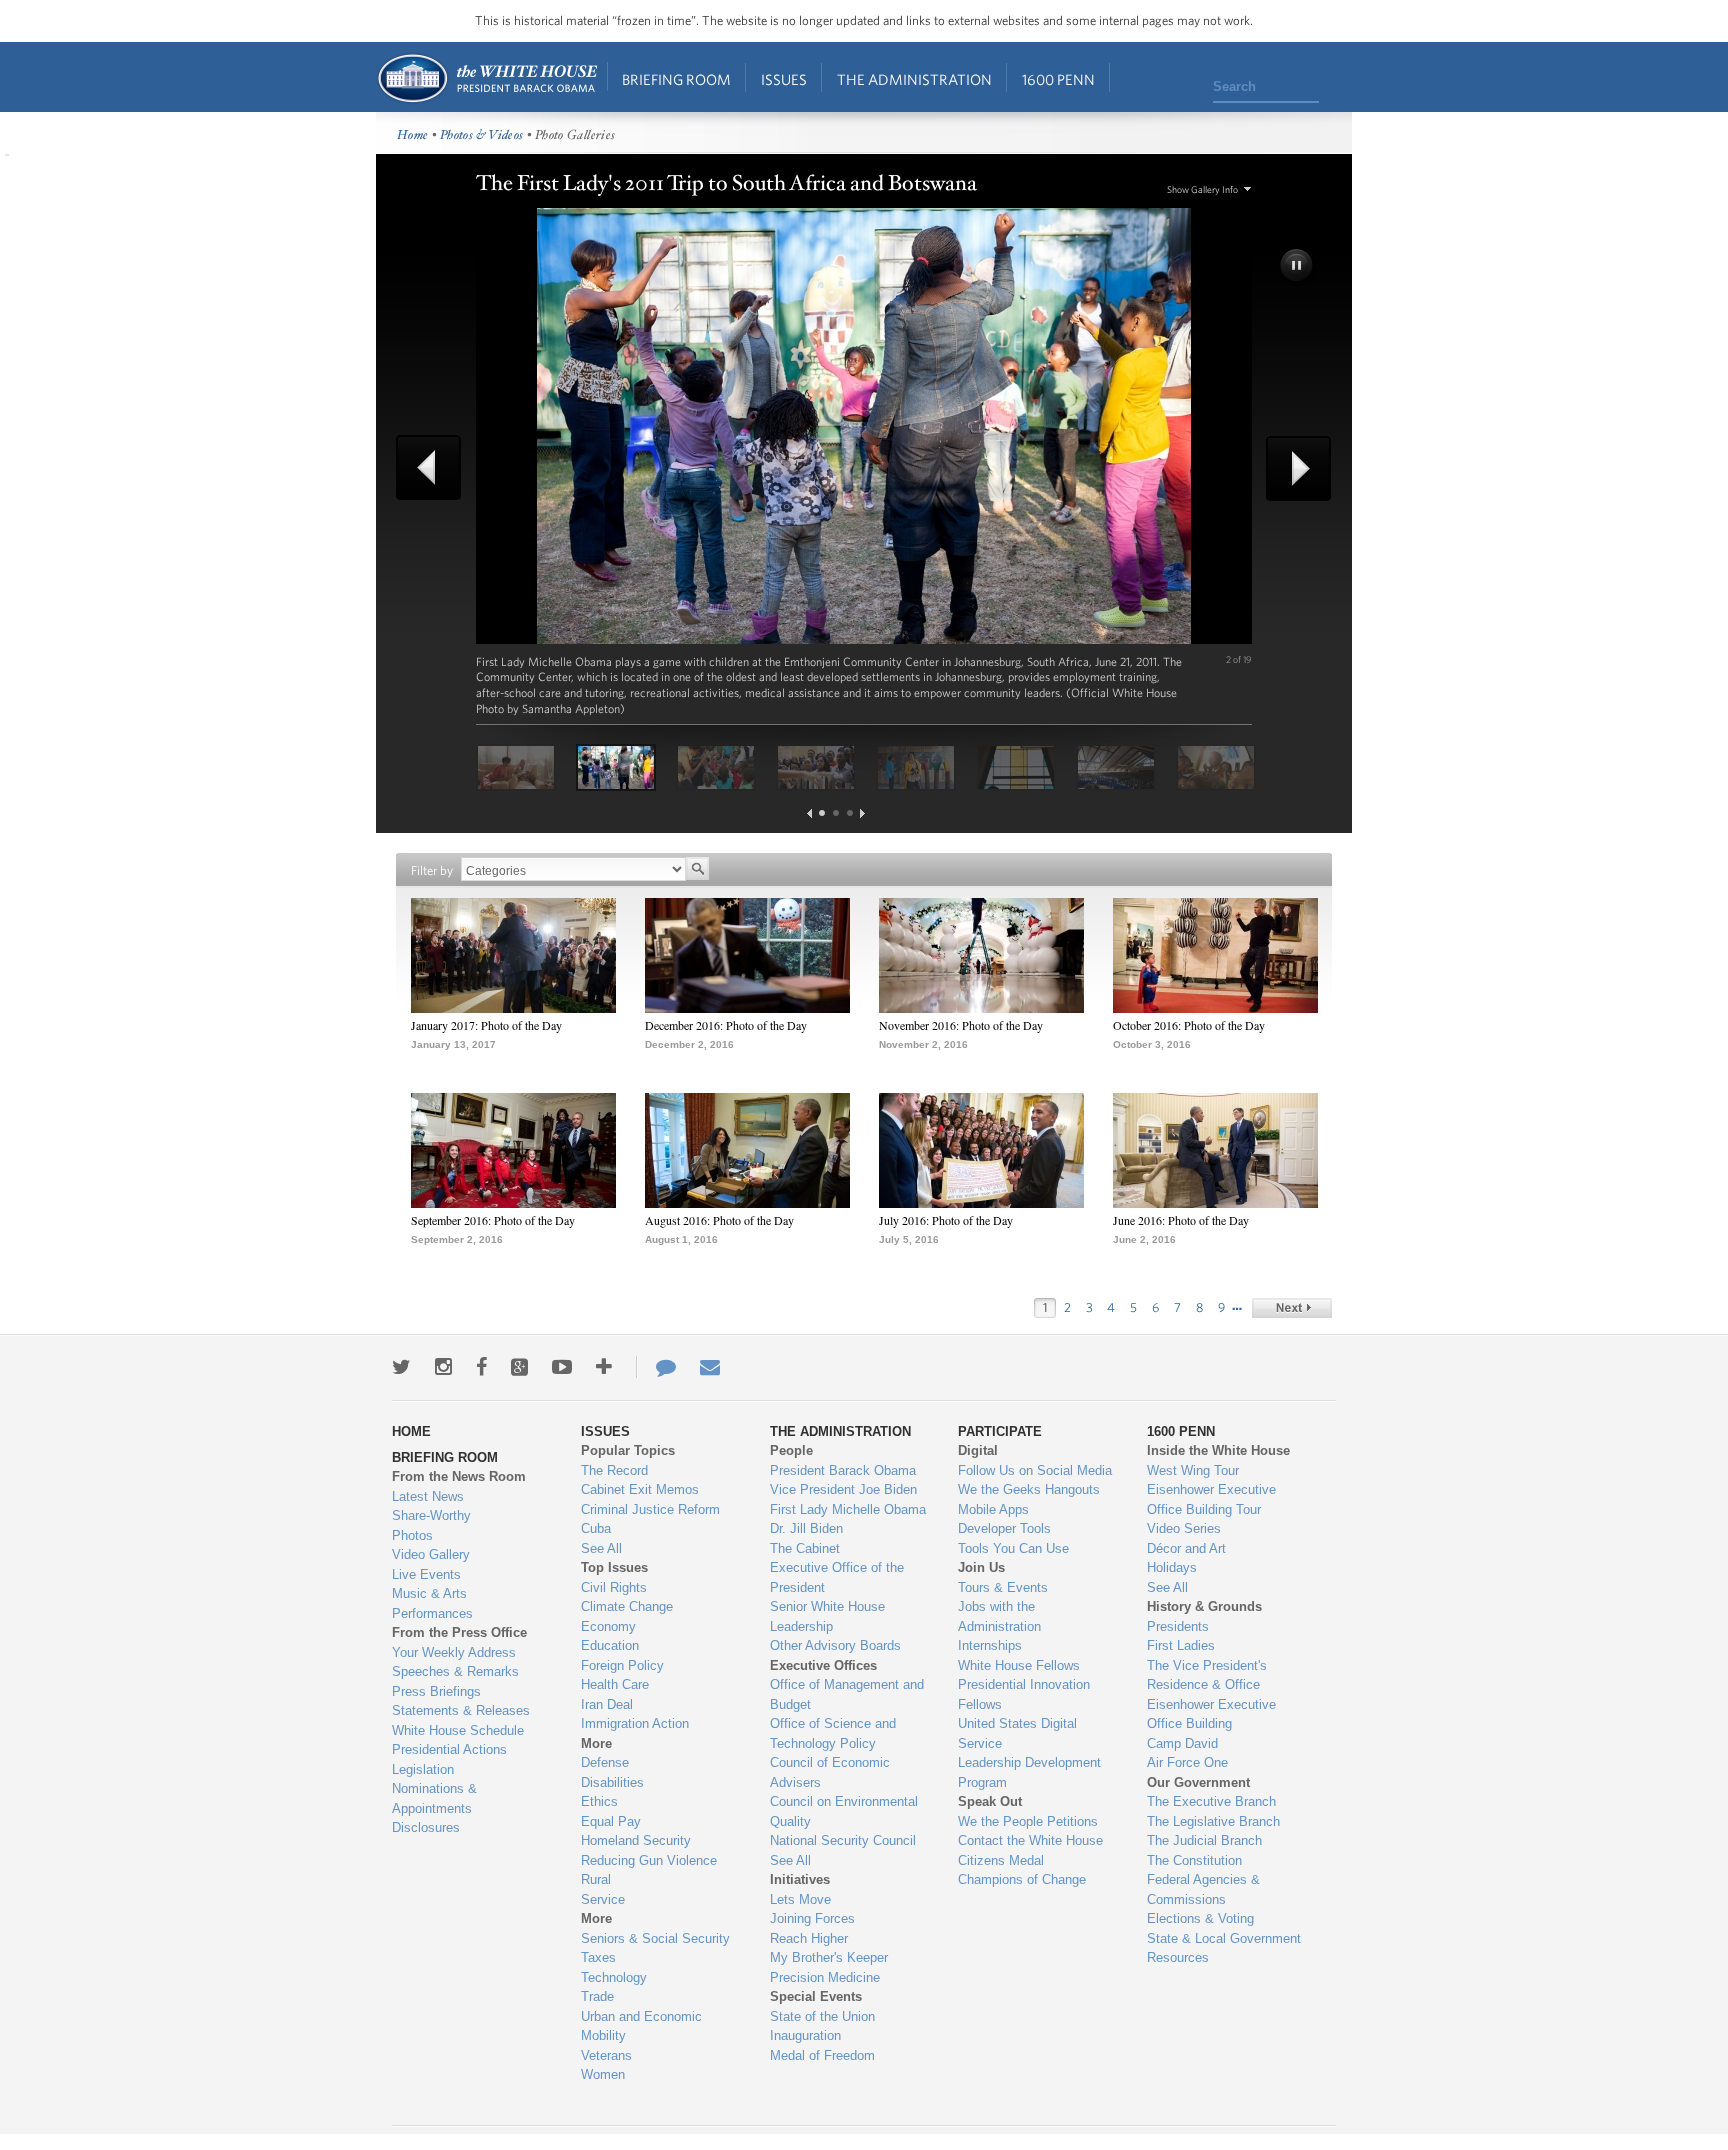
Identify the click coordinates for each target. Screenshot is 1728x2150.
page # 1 (822, 813)
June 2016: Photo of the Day (1181, 1220)
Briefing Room (676, 79)
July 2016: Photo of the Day (946, 1220)
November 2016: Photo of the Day (961, 1025)
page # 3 (850, 813)
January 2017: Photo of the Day (486, 1025)
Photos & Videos (482, 135)
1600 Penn (1058, 79)
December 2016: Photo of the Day (726, 1025)
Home (486, 78)
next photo (1292, 468)
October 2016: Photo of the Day (1189, 1025)
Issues (784, 79)
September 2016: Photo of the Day (493, 1220)
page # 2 (836, 813)
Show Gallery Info (1202, 189)
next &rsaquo (1292, 1308)
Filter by (432, 870)
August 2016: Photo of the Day (719, 1220)
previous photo (436, 467)
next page (862, 813)
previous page (809, 813)
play (1298, 267)
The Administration (914, 79)
